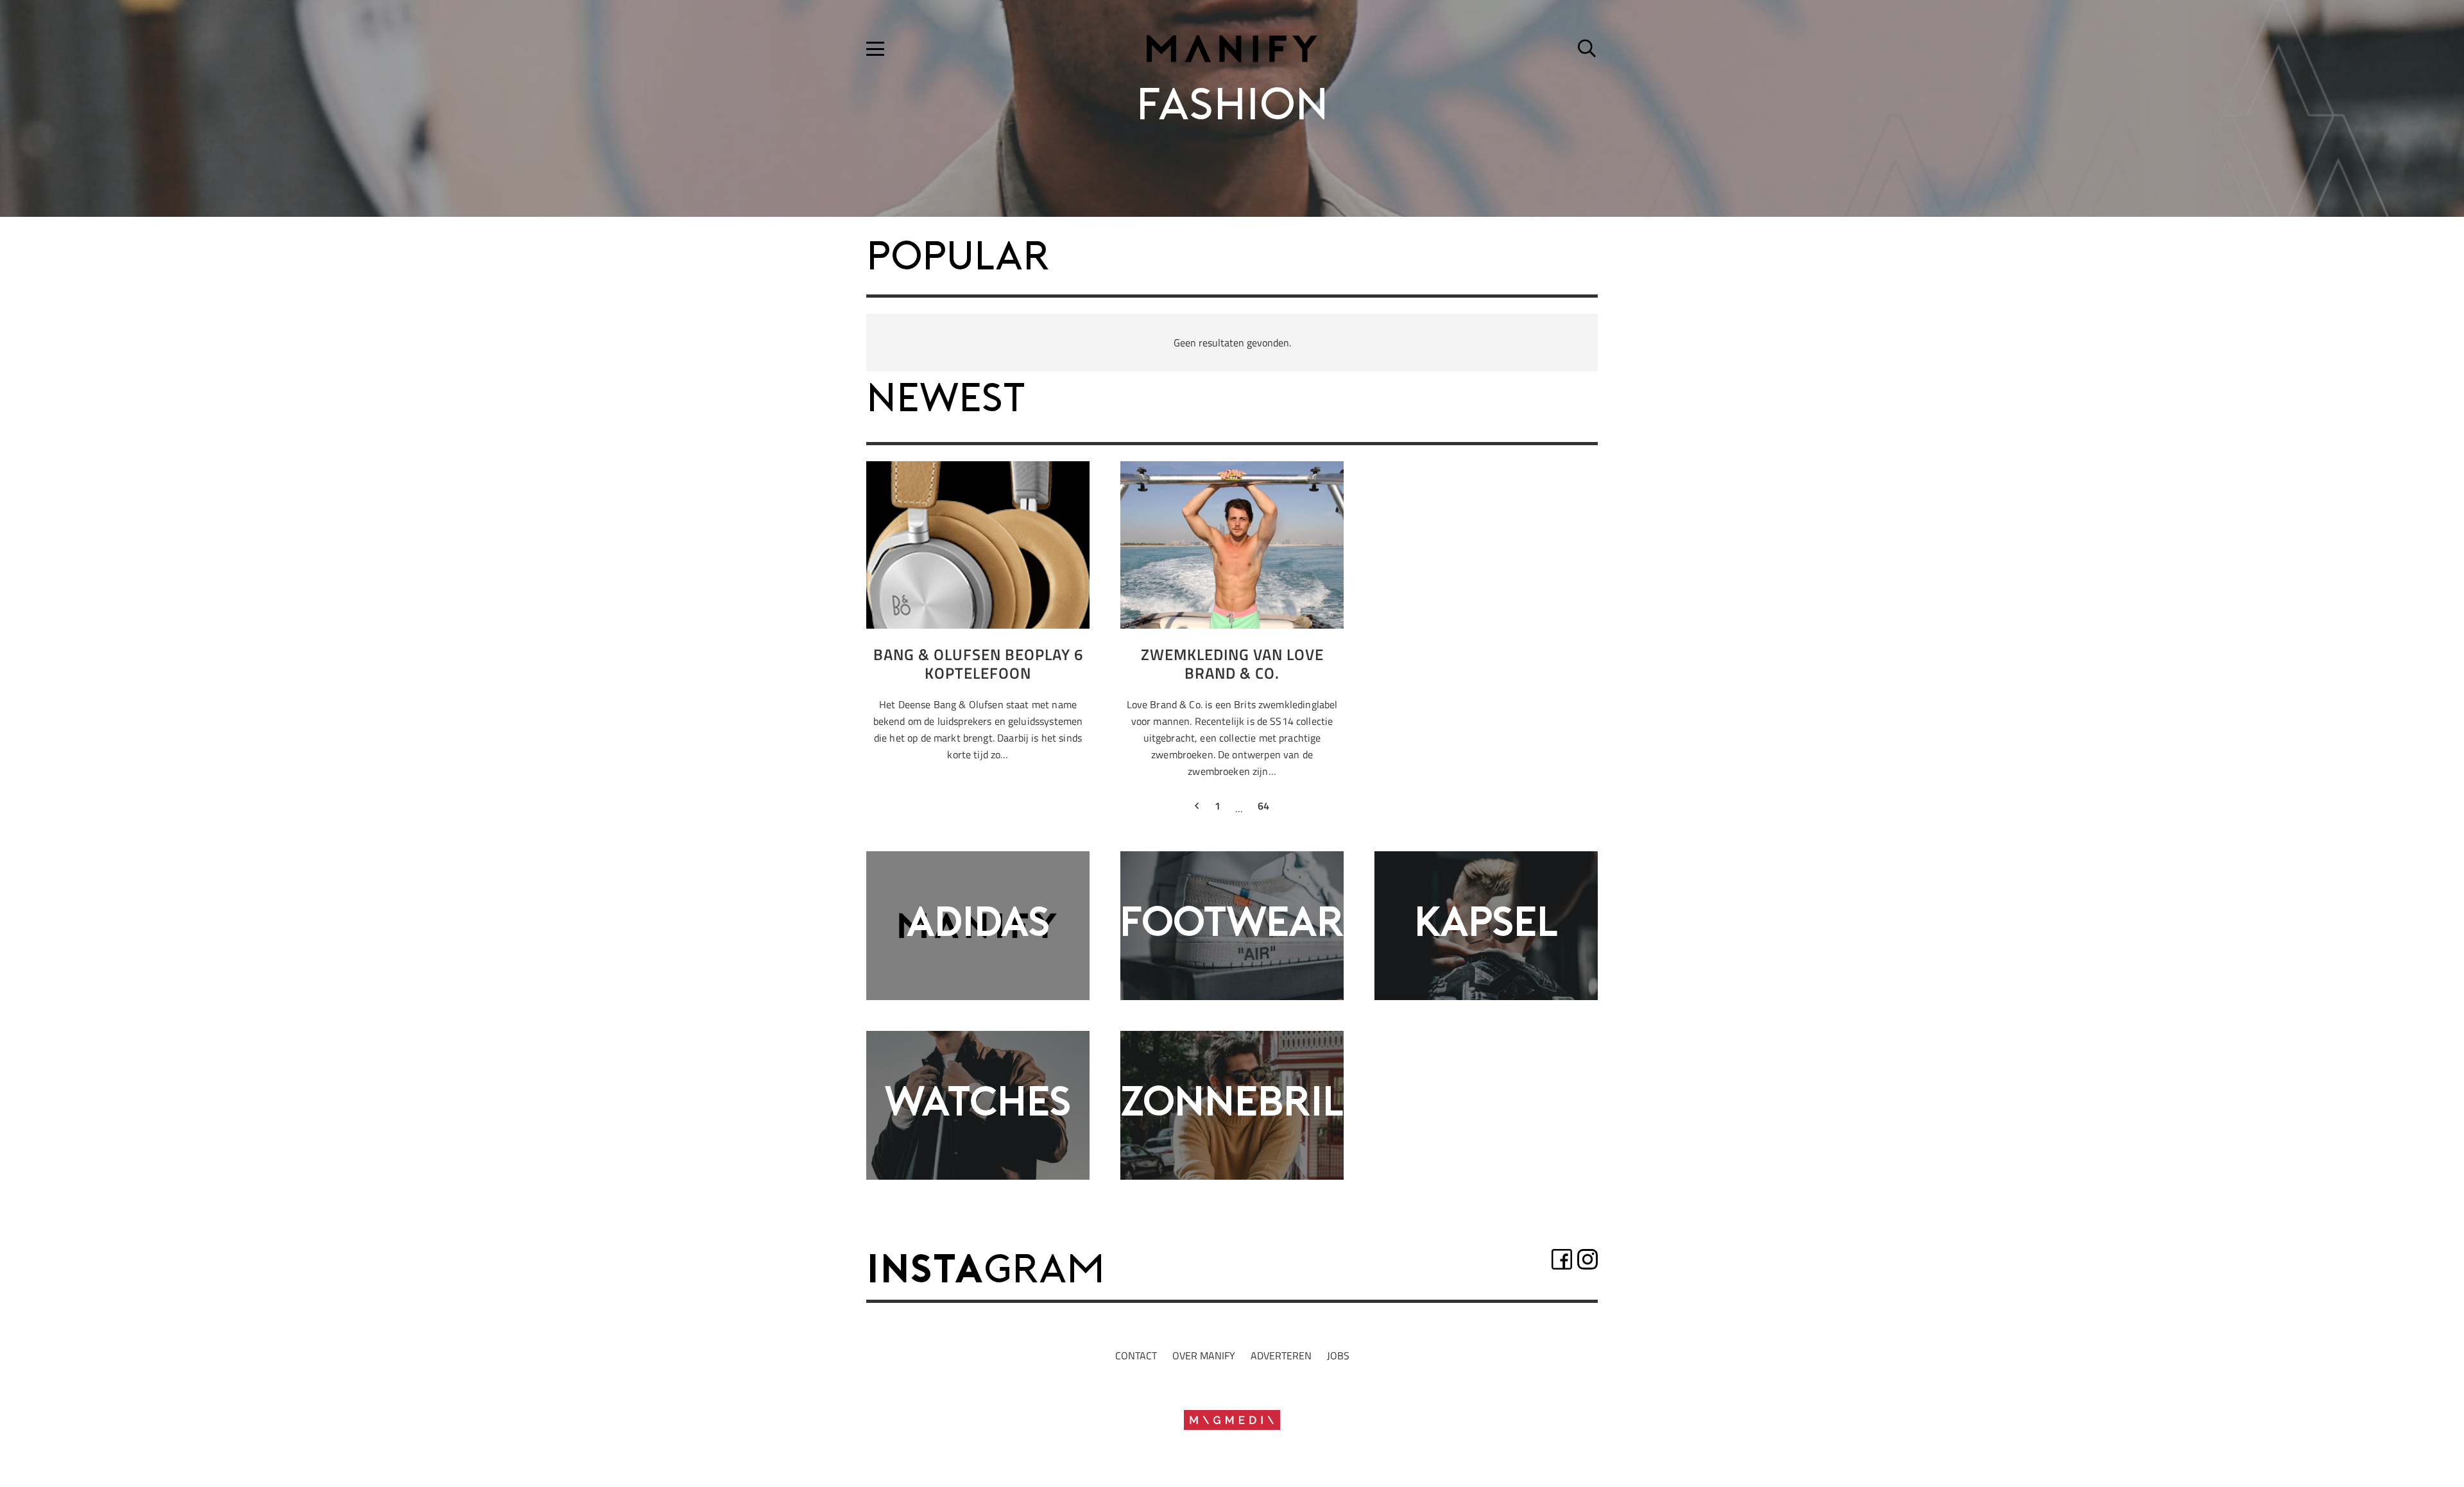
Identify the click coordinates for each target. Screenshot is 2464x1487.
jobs (1338, 1355)
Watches (978, 1105)
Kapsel (1486, 925)
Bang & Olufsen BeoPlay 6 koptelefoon (978, 664)
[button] (875, 49)
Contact (1136, 1355)
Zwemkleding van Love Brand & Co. (1232, 664)
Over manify (1204, 1355)
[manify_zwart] (1232, 49)
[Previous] (1197, 808)
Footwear (1232, 925)
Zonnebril (1232, 1105)
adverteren (1281, 1355)
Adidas (978, 925)
